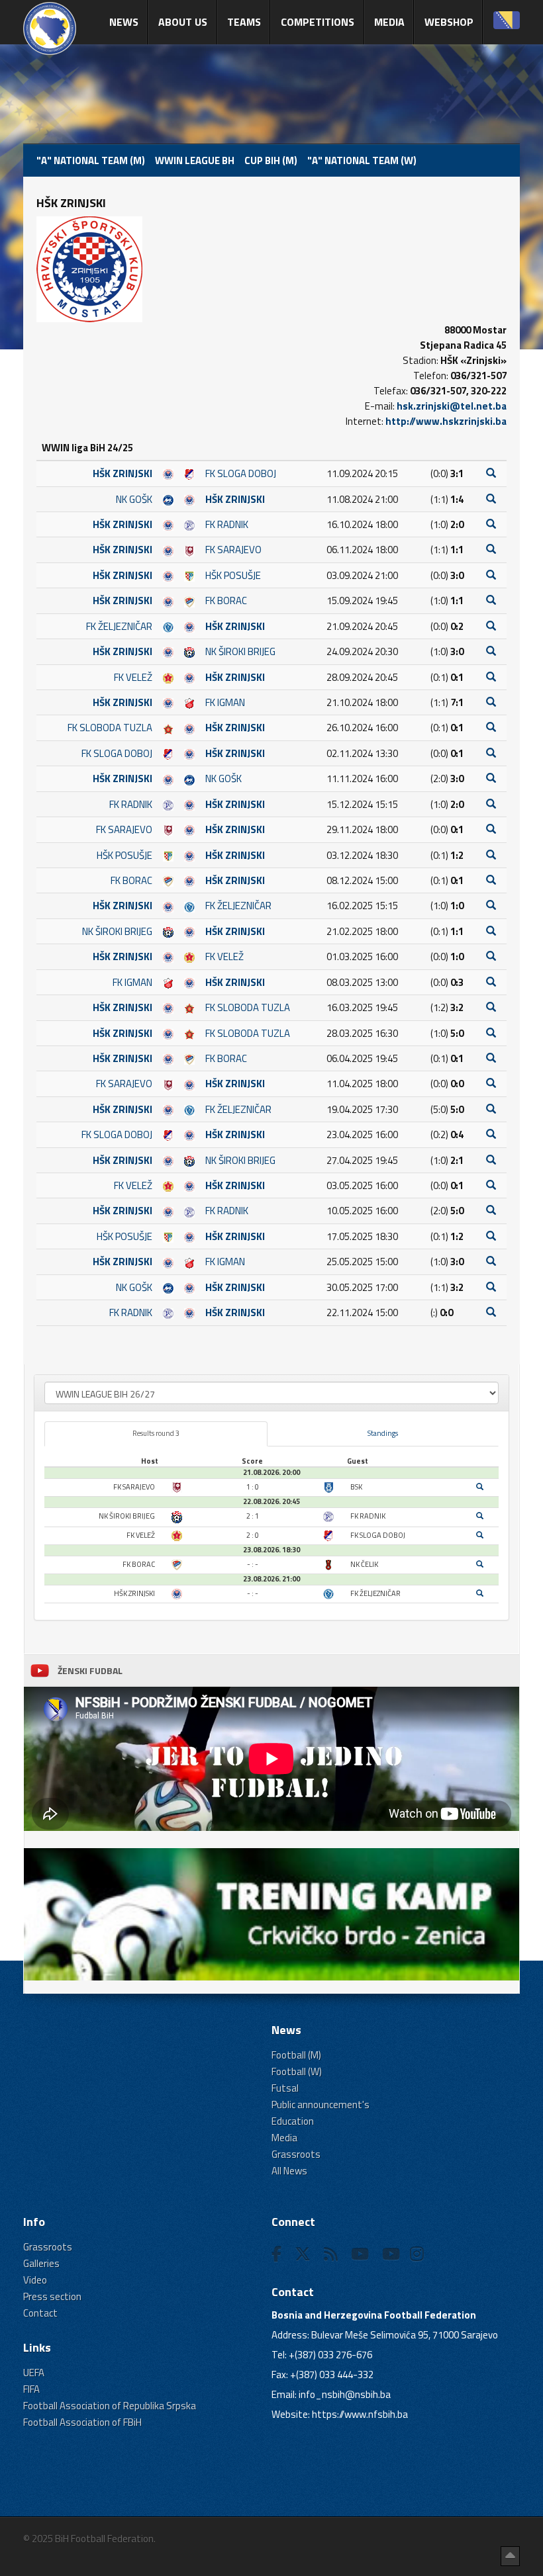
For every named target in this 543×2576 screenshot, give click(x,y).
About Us (183, 22)
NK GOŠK (134, 499)
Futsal (285, 2088)
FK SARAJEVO (233, 550)
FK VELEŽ (133, 677)
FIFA (31, 2389)
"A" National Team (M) (91, 160)
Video (35, 2280)
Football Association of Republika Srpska (110, 2406)
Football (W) (297, 2071)
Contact (40, 2313)
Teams (244, 22)
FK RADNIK (227, 524)
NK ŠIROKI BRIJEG (240, 651)
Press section (52, 2296)
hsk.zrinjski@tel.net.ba (452, 406)
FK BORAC (226, 600)
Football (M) (296, 2055)
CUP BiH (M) (271, 160)
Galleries (41, 2263)
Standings (383, 1433)
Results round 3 (156, 1433)
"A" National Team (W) (362, 160)
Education (293, 2121)
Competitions (318, 22)
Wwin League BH (195, 160)
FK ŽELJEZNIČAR (119, 626)
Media (389, 22)
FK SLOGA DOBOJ (241, 473)
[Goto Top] (510, 2556)
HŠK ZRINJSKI (123, 473)
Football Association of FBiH (82, 2422)
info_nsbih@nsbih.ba (345, 2394)
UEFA (34, 2373)
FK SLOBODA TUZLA (110, 728)
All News (289, 2171)
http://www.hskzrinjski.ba (446, 421)
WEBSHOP (449, 22)
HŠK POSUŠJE (233, 575)
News (124, 22)
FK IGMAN (225, 702)
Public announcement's (321, 2105)
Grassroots (296, 2154)
